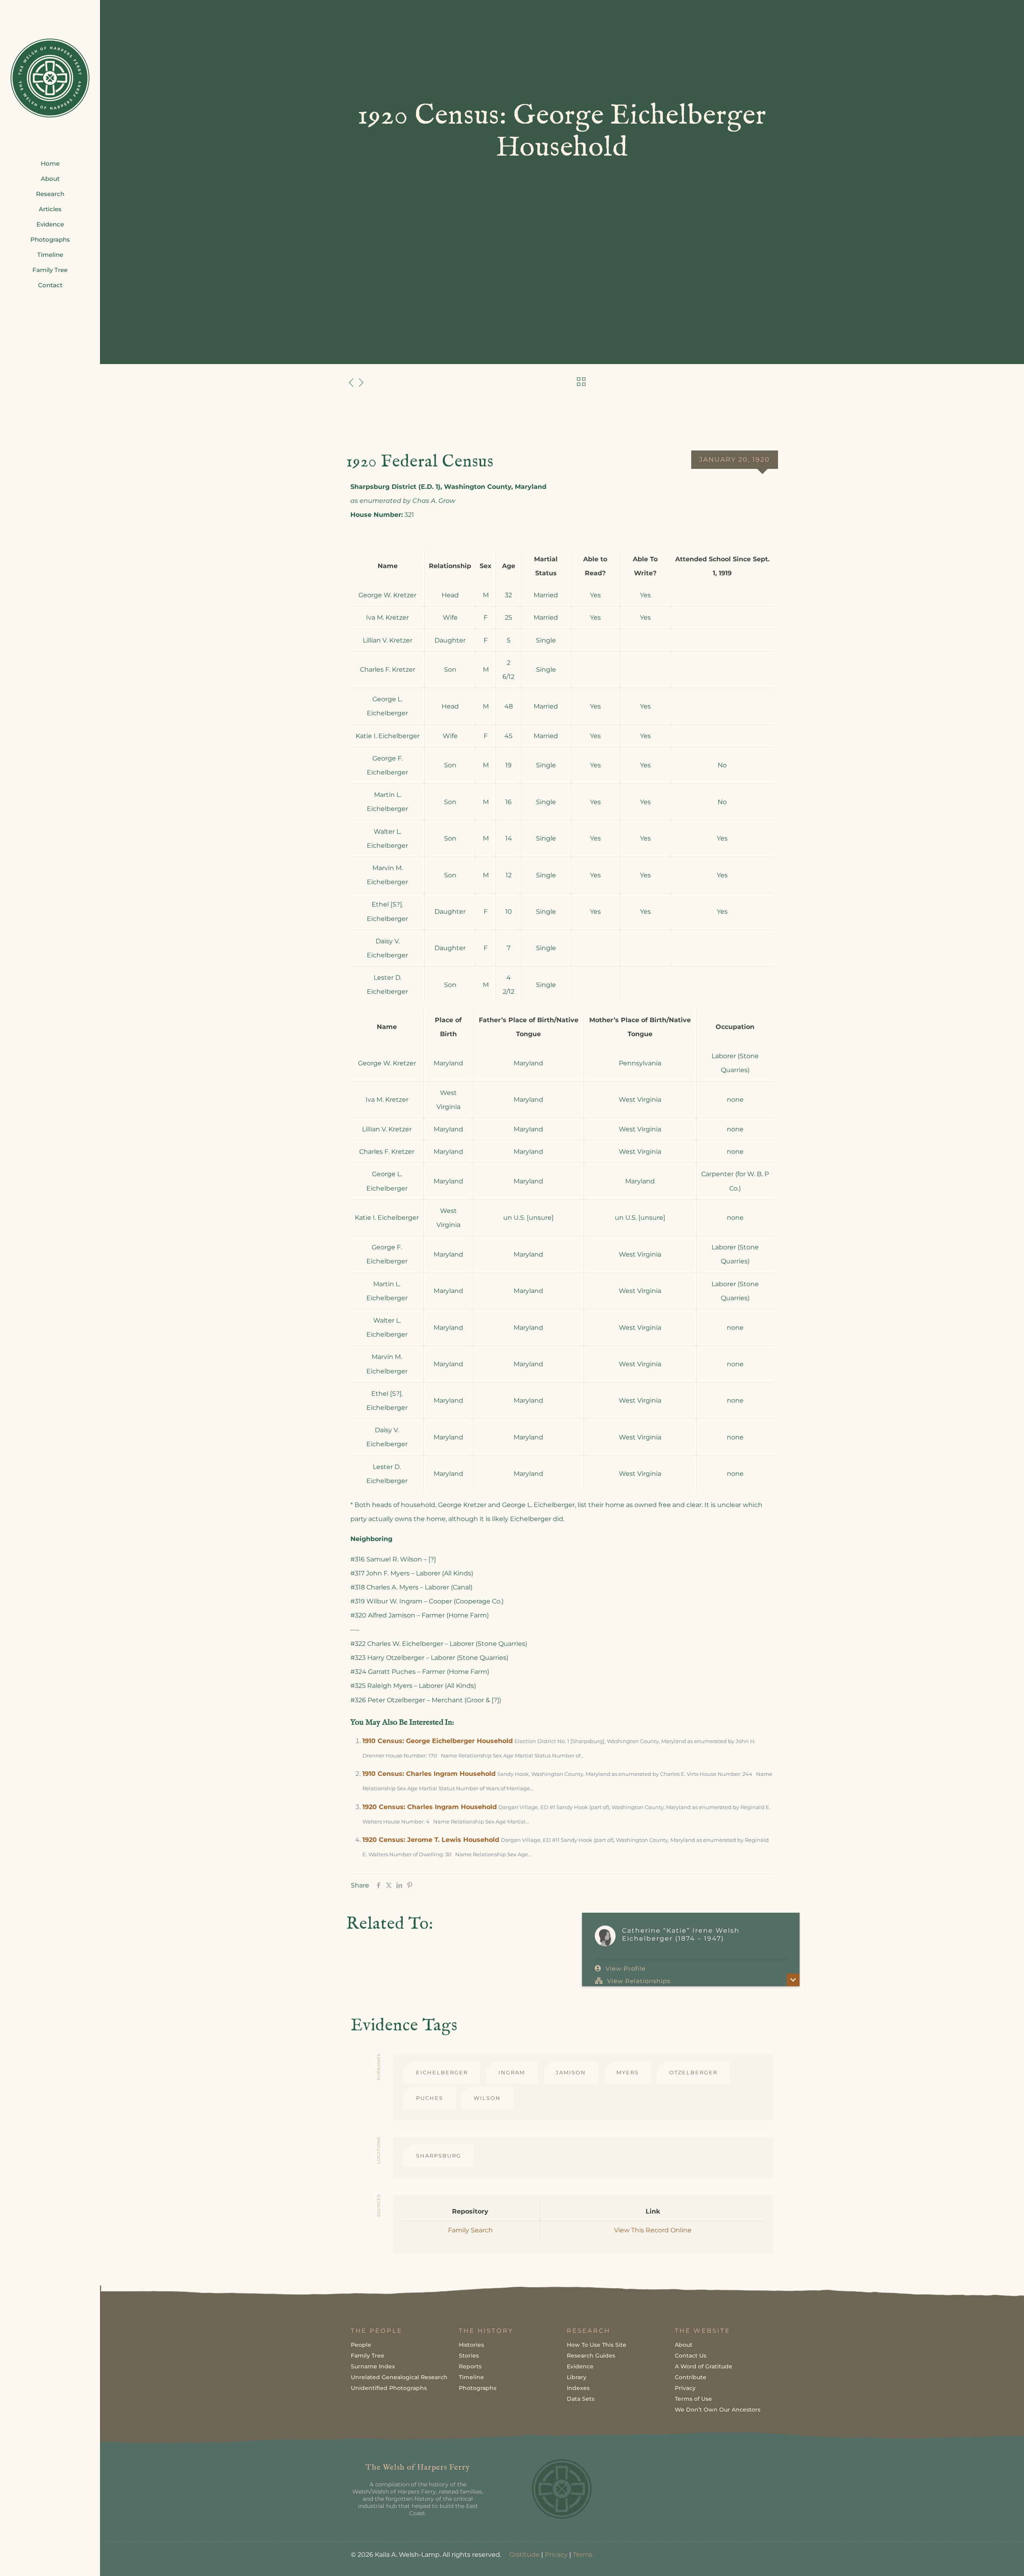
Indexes (578, 2388)
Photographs (478, 2388)
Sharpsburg (439, 2156)
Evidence (580, 2366)
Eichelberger (442, 2072)
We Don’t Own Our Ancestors (718, 2410)
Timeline (471, 2377)
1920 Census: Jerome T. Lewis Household (431, 1840)
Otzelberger (693, 2072)
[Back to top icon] (986, 2560)
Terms (583, 2555)
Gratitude (524, 2555)
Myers (628, 2072)
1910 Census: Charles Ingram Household (429, 1774)
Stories (469, 2356)
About (684, 2345)
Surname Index (373, 2366)
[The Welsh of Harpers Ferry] (50, 78)
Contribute (691, 2377)
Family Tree (368, 2356)
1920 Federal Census (420, 462)
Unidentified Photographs (389, 2388)
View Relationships (639, 1981)
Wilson (487, 2098)
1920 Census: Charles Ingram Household (430, 1807)
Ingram (512, 2072)
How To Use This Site (597, 2345)
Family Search (470, 2230)
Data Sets (581, 2399)
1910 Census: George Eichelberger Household (438, 1741)
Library (577, 2377)
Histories (471, 2345)
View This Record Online (653, 2230)
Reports (470, 2366)
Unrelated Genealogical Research (399, 2377)
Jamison (571, 2072)
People (361, 2345)
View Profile (626, 1969)
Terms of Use (693, 2399)
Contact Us (691, 2356)
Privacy (685, 2388)
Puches (430, 2098)
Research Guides (591, 2356)
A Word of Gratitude (704, 2366)
